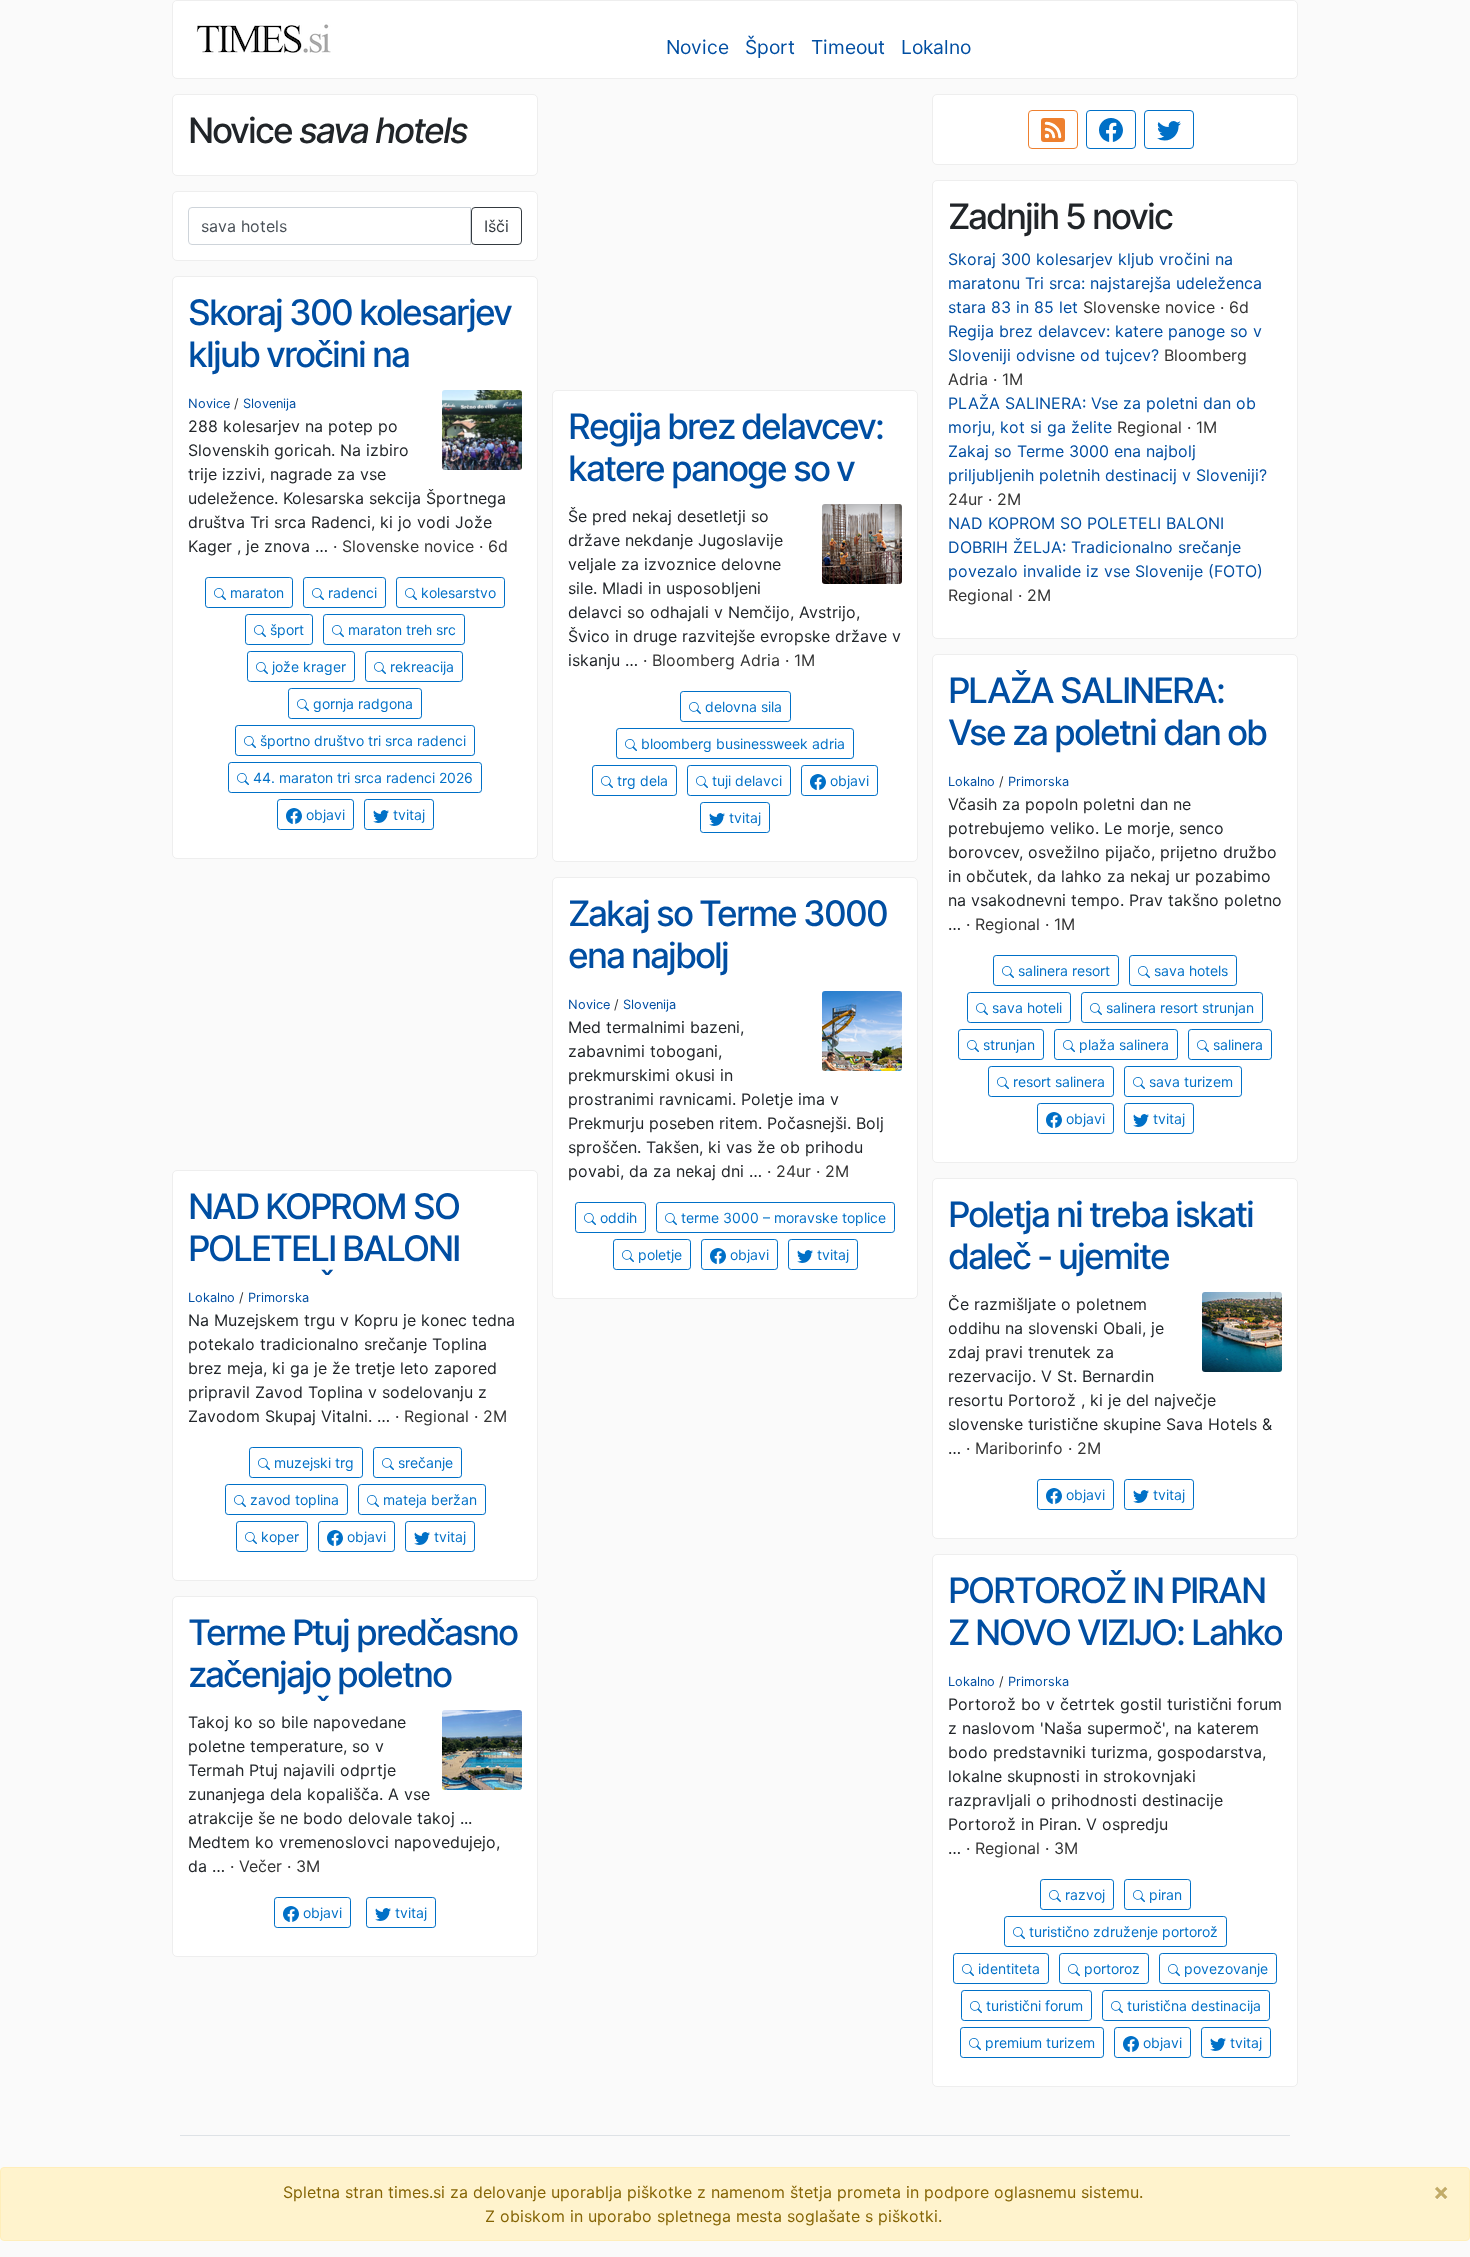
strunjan (1007, 1044)
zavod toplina (292, 1499)
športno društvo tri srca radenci (361, 740)
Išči (496, 226)
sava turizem (1189, 1081)
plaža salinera (1122, 1044)
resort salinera (1057, 1081)
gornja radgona (361, 703)
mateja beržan (428, 1499)
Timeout (848, 47)
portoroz (1110, 1968)
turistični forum (1032, 2005)
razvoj (1083, 1894)
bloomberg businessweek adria (741, 743)
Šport (770, 47)
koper (278, 1536)
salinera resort (1062, 970)
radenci (350, 592)
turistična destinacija (1192, 2005)
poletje (658, 1254)
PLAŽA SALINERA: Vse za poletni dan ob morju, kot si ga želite (1107, 732)
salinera (1236, 1044)
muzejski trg (312, 1462)
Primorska (1038, 781)
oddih (616, 1217)
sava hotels (1189, 970)
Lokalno (936, 47)
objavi (323, 814)
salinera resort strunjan (1178, 1007)
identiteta (1007, 1968)
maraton (255, 592)
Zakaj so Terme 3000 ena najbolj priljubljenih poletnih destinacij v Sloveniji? (727, 977)
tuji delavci (745, 780)
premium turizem (1038, 2042)
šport (285, 629)
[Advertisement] (735, 235)
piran (1163, 1894)
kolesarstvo (456, 592)
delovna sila (741, 706)
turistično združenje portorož (1121, 1931)
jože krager (307, 666)
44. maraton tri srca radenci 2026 (361, 777)
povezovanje (1224, 1968)
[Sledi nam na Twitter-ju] (1169, 130)
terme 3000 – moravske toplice (781, 1217)
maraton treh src (400, 629)
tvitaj (407, 814)
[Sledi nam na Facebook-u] (1111, 130)
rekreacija (420, 666)
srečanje (423, 1462)
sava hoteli (1025, 1007)
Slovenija (269, 403)
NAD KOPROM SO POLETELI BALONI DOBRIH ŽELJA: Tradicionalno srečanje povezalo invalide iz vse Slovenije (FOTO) (1105, 547)
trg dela (640, 780)
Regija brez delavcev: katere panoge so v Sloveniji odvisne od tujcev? (725, 490)
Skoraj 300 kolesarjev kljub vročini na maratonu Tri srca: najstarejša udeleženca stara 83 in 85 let (1105, 283)
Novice (697, 47)
